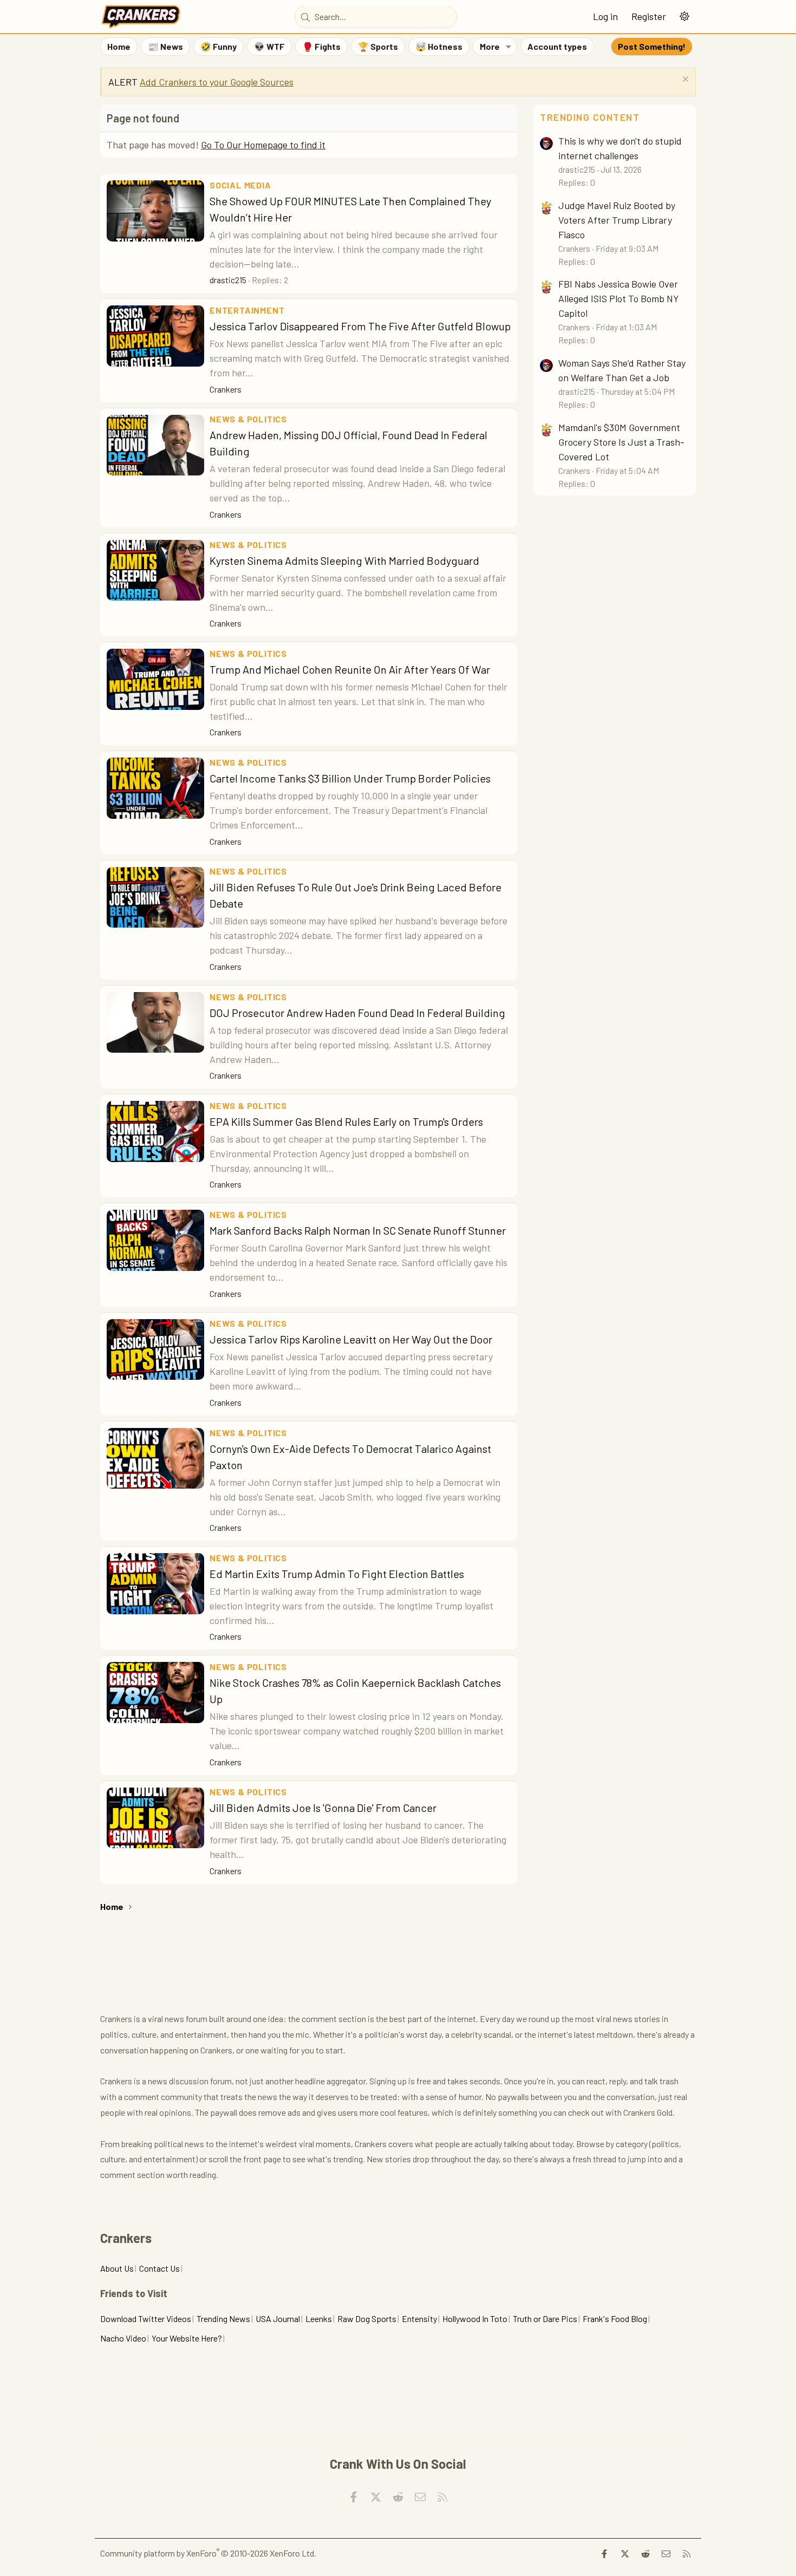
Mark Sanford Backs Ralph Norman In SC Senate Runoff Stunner (358, 1230)
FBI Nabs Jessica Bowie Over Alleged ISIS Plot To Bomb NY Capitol (619, 298)
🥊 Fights (321, 46)
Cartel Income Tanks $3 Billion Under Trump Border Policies (350, 778)
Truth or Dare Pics (545, 2319)
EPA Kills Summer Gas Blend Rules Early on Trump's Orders (346, 1121)
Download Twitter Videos (146, 2319)
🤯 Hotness (439, 46)
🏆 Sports (378, 46)
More (490, 46)
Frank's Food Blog (615, 2319)
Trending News (223, 2319)
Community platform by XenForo (208, 2553)
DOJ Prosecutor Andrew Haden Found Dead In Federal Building (357, 1013)
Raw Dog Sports (367, 2319)
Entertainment (247, 310)
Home (119, 46)
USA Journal (278, 2319)
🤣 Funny (218, 46)
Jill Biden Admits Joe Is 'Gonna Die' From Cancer (323, 1808)
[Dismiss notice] (684, 80)
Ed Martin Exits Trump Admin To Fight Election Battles (337, 1574)
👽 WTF (269, 46)
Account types (557, 46)
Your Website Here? (187, 2338)
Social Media (240, 185)
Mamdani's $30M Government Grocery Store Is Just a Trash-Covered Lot (621, 442)
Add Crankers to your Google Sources (217, 82)
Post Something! (652, 46)
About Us (117, 2268)
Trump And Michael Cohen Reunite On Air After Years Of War (350, 669)
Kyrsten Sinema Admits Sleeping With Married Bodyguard (344, 560)
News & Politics (248, 419)
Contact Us (159, 2268)
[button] (684, 17)
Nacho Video (123, 2338)
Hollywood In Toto (475, 2319)
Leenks (319, 2319)
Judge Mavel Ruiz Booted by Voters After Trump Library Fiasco (617, 220)
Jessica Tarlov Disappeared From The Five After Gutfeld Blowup (360, 326)
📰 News (165, 46)
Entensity (419, 2319)
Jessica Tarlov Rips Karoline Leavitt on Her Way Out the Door (351, 1339)
